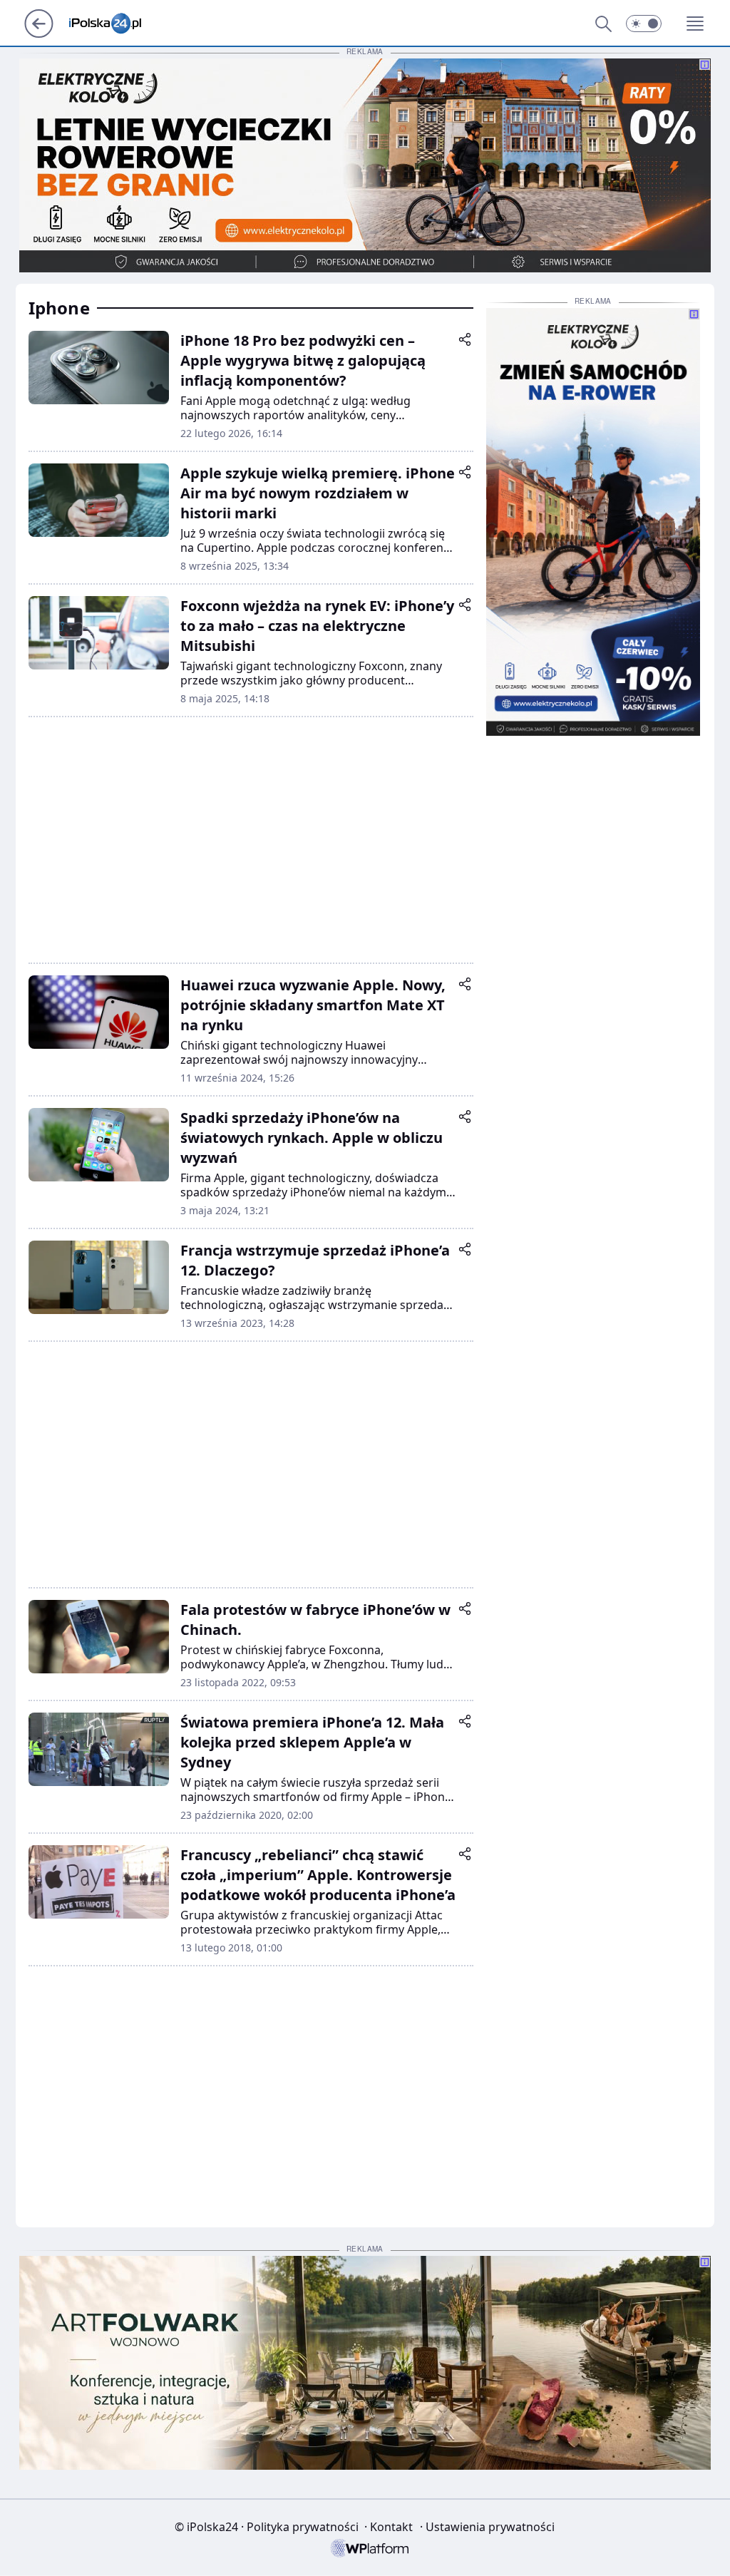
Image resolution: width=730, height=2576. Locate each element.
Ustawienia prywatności (487, 2527)
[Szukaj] (603, 24)
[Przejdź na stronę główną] (39, 34)
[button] (644, 24)
